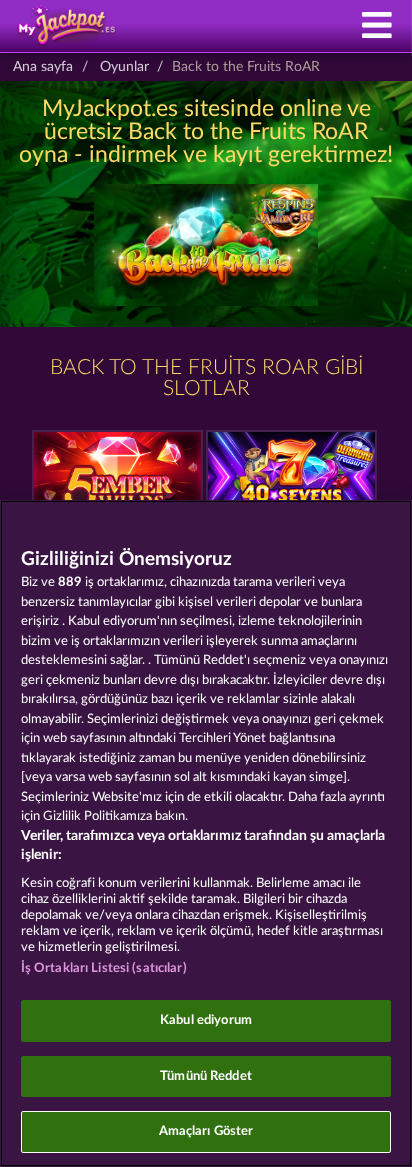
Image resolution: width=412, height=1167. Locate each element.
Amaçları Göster (206, 1131)
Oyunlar (124, 67)
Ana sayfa (43, 67)
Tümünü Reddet (206, 1076)
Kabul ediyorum (206, 1020)
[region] (206, 833)
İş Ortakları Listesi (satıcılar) (104, 968)
